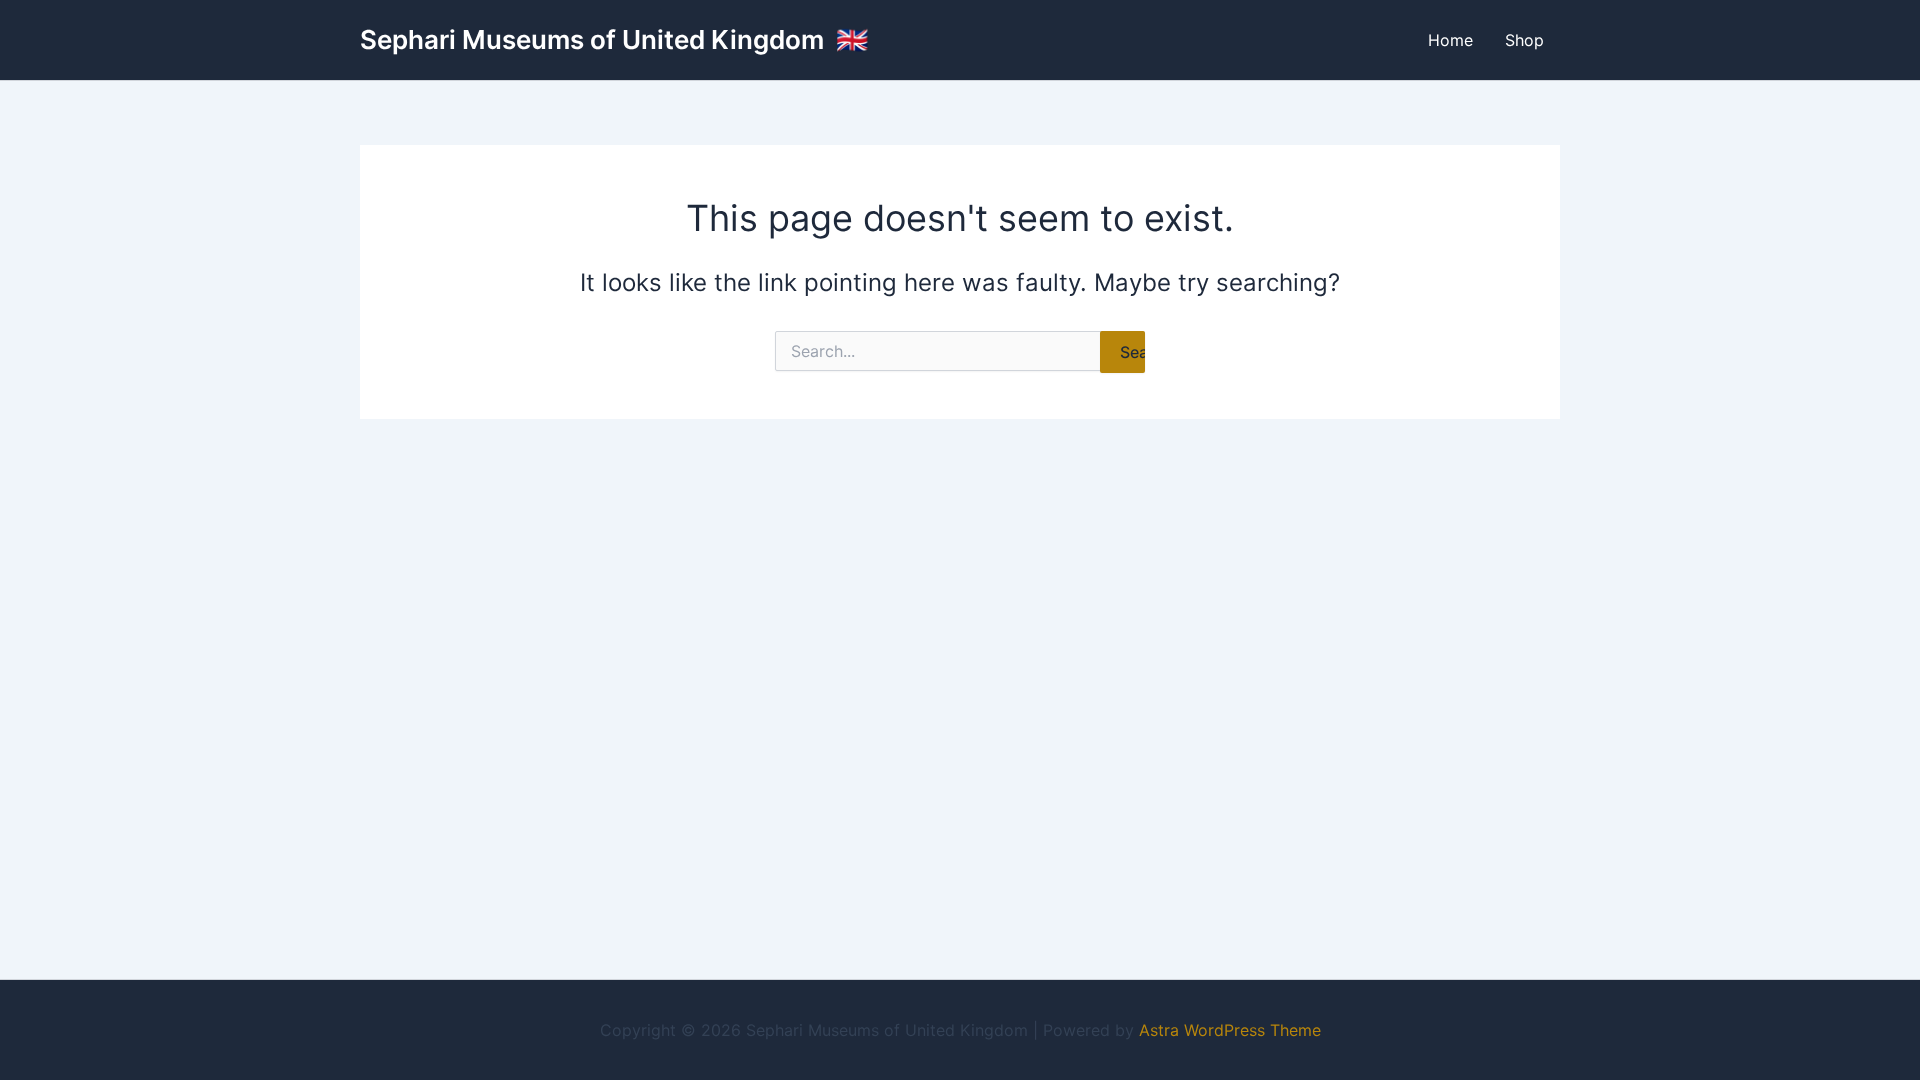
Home (1450, 40)
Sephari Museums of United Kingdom (595, 39)
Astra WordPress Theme (1230, 1030)
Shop (1524, 40)
